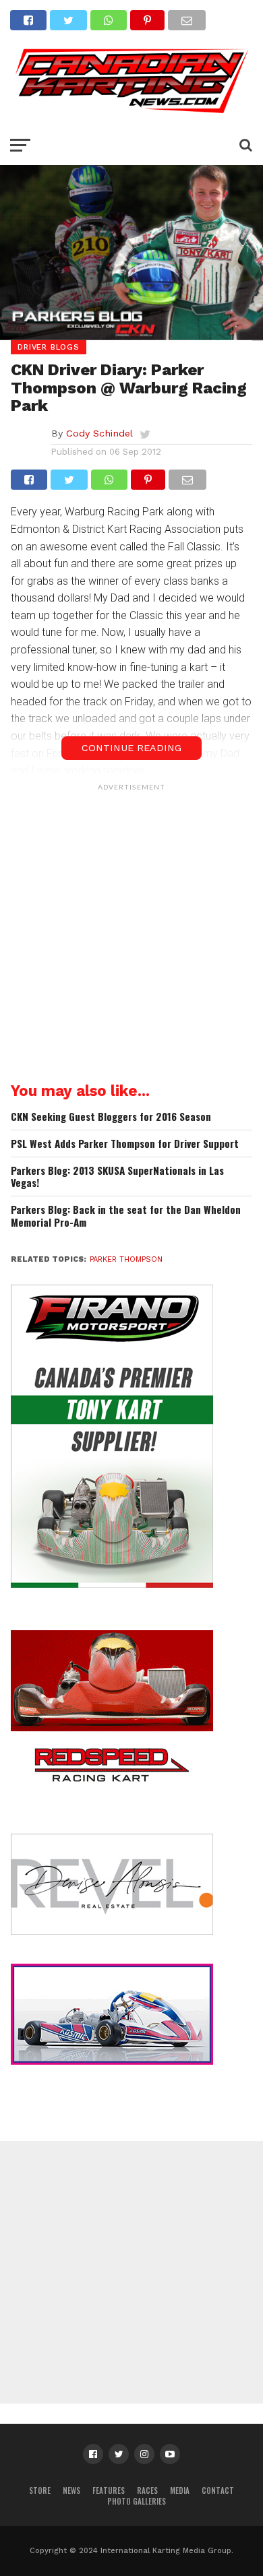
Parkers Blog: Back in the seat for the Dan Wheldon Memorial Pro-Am (126, 1216)
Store (40, 2490)
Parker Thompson (126, 1259)
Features (109, 2490)
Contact (218, 2490)
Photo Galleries (137, 2501)
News (71, 2490)
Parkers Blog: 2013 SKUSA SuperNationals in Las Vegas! (117, 1177)
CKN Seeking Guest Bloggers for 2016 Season (111, 1117)
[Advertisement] (131, 929)
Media (180, 2490)
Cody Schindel (99, 433)
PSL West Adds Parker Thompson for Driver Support (125, 1144)
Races (147, 2490)
